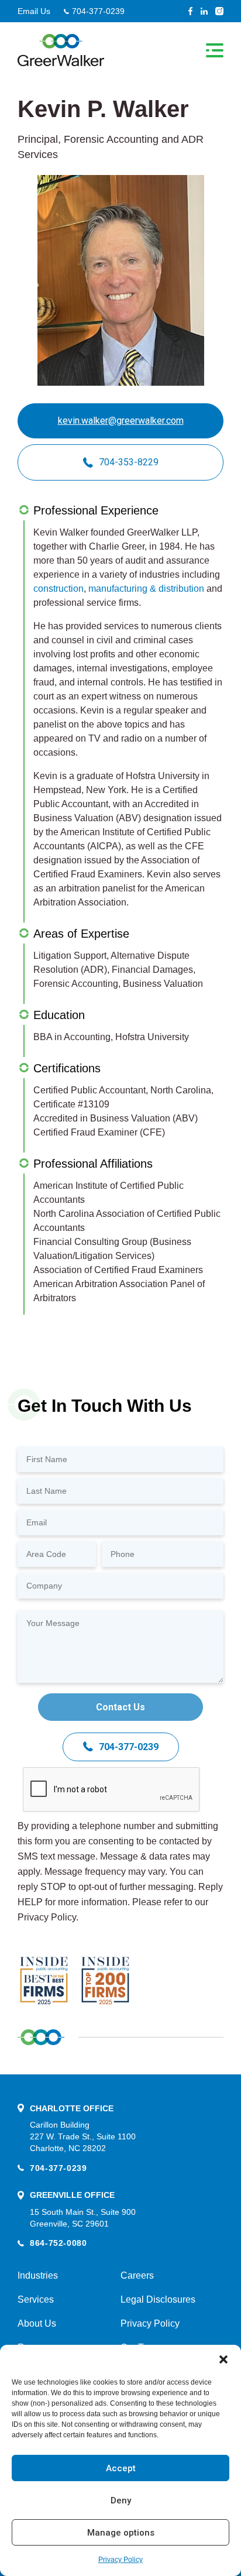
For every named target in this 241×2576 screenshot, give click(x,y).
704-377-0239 (98, 11)
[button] (223, 2359)
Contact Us (120, 1707)
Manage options (121, 2533)
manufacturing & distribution (146, 589)
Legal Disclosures (158, 2299)
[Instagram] (219, 11)
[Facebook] (190, 11)
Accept (121, 2468)
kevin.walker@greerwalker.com (121, 421)
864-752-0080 (58, 2243)
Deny (121, 2500)
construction (58, 589)
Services (36, 2299)
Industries (38, 2275)
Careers (137, 2275)
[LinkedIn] (204, 11)
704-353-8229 (129, 462)
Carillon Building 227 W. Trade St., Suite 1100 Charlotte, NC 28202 (83, 2136)
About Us (37, 2323)
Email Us (34, 11)
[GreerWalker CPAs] (61, 50)
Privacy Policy (120, 2560)
